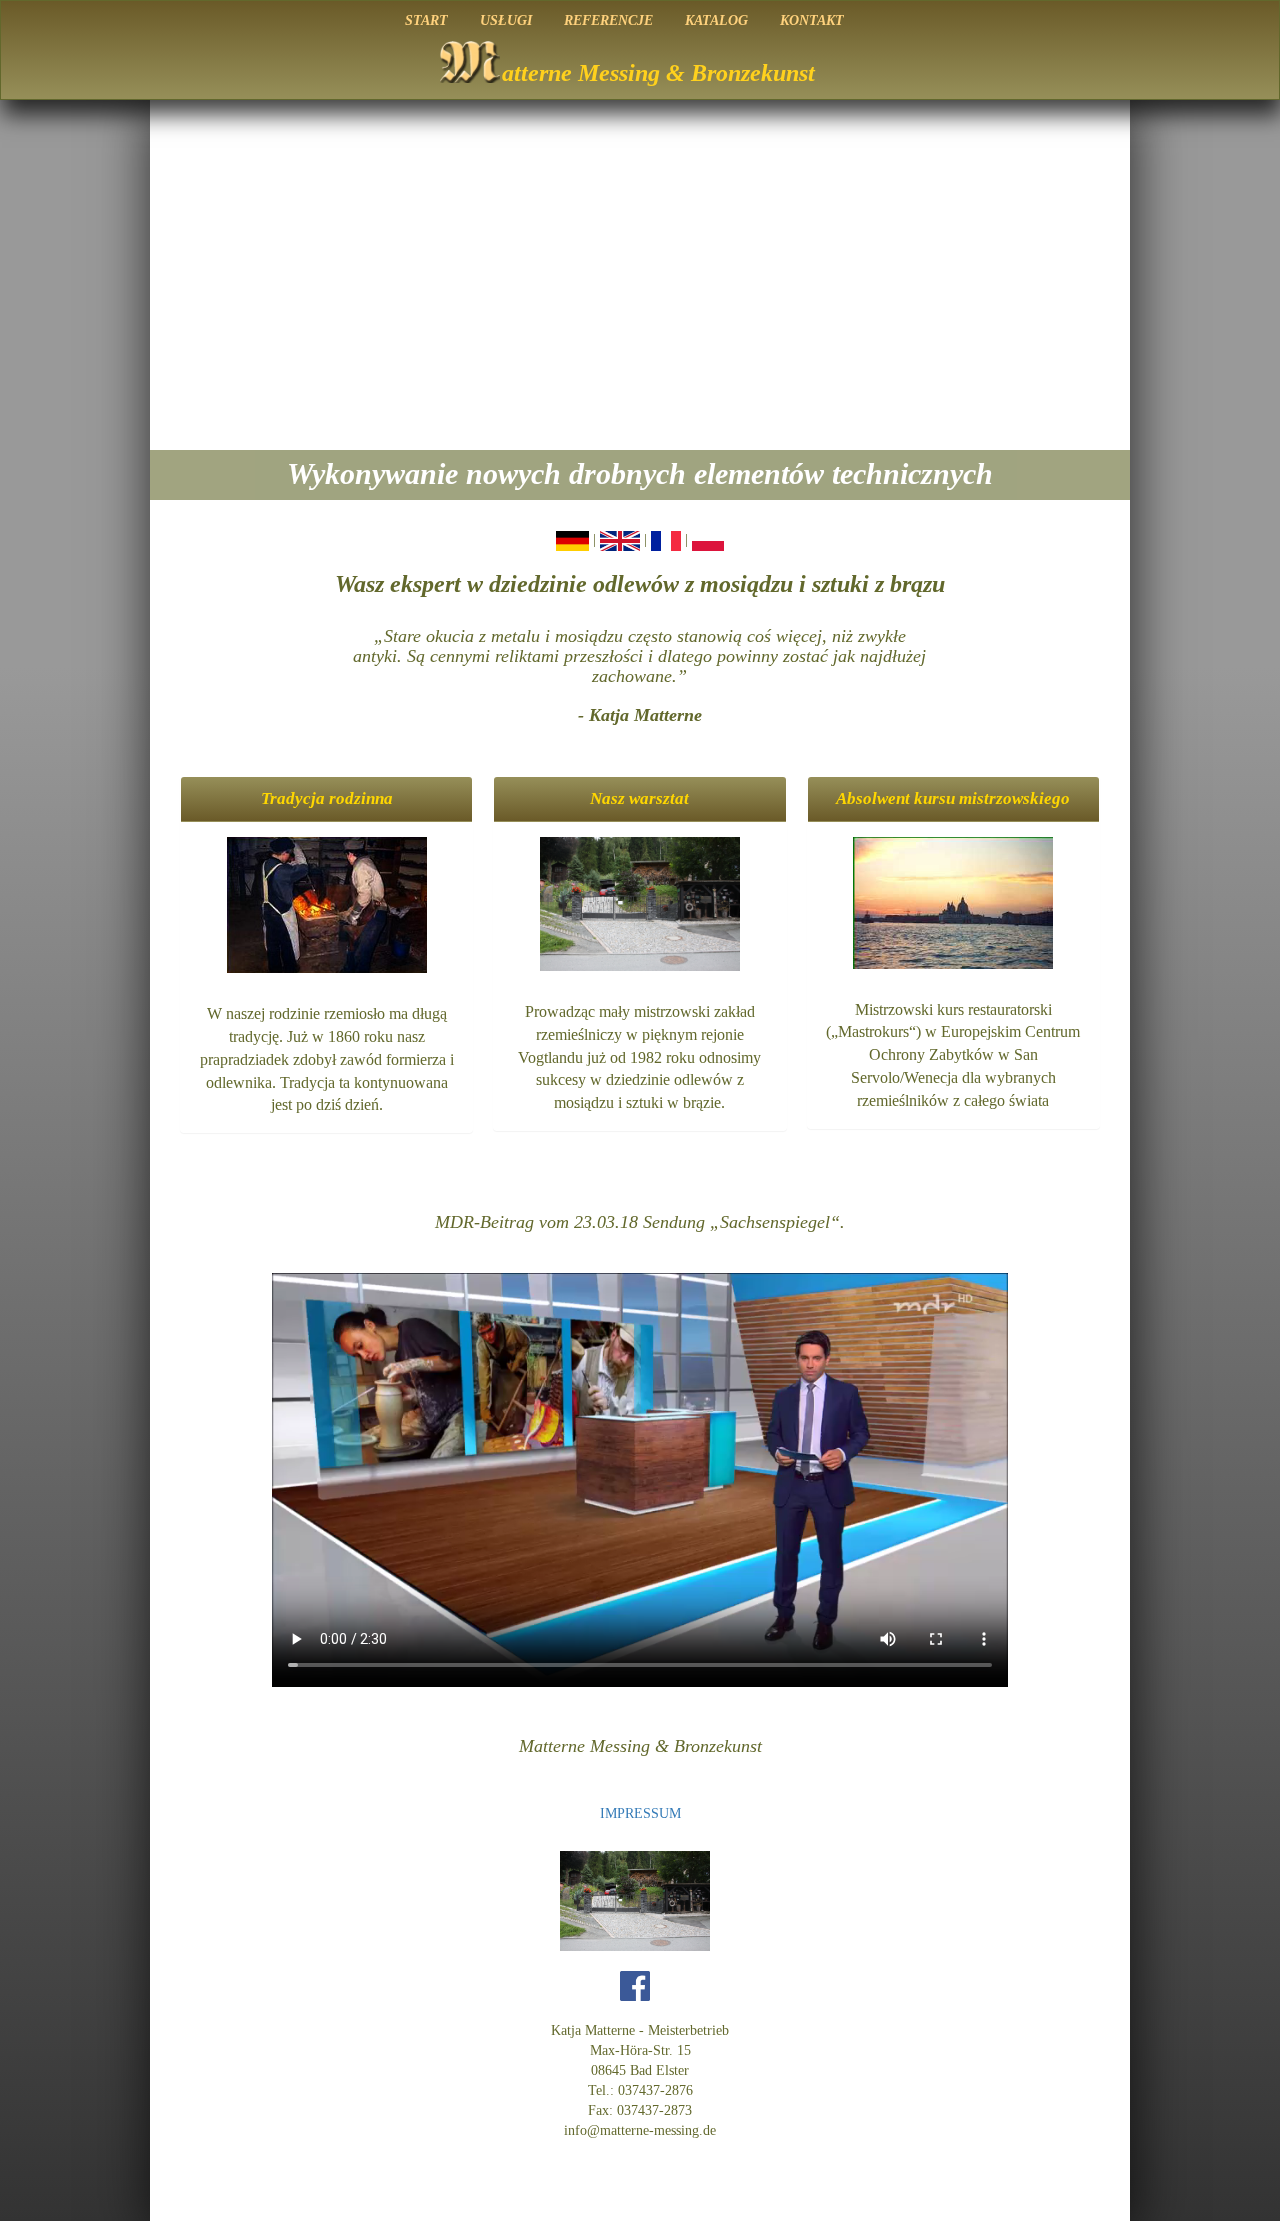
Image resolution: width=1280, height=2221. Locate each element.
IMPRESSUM (640, 1813)
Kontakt (812, 20)
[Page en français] (666, 539)
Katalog (716, 20)
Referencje (608, 20)
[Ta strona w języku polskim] (708, 539)
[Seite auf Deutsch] (572, 539)
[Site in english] (620, 539)
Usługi (506, 20)
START (426, 20)
